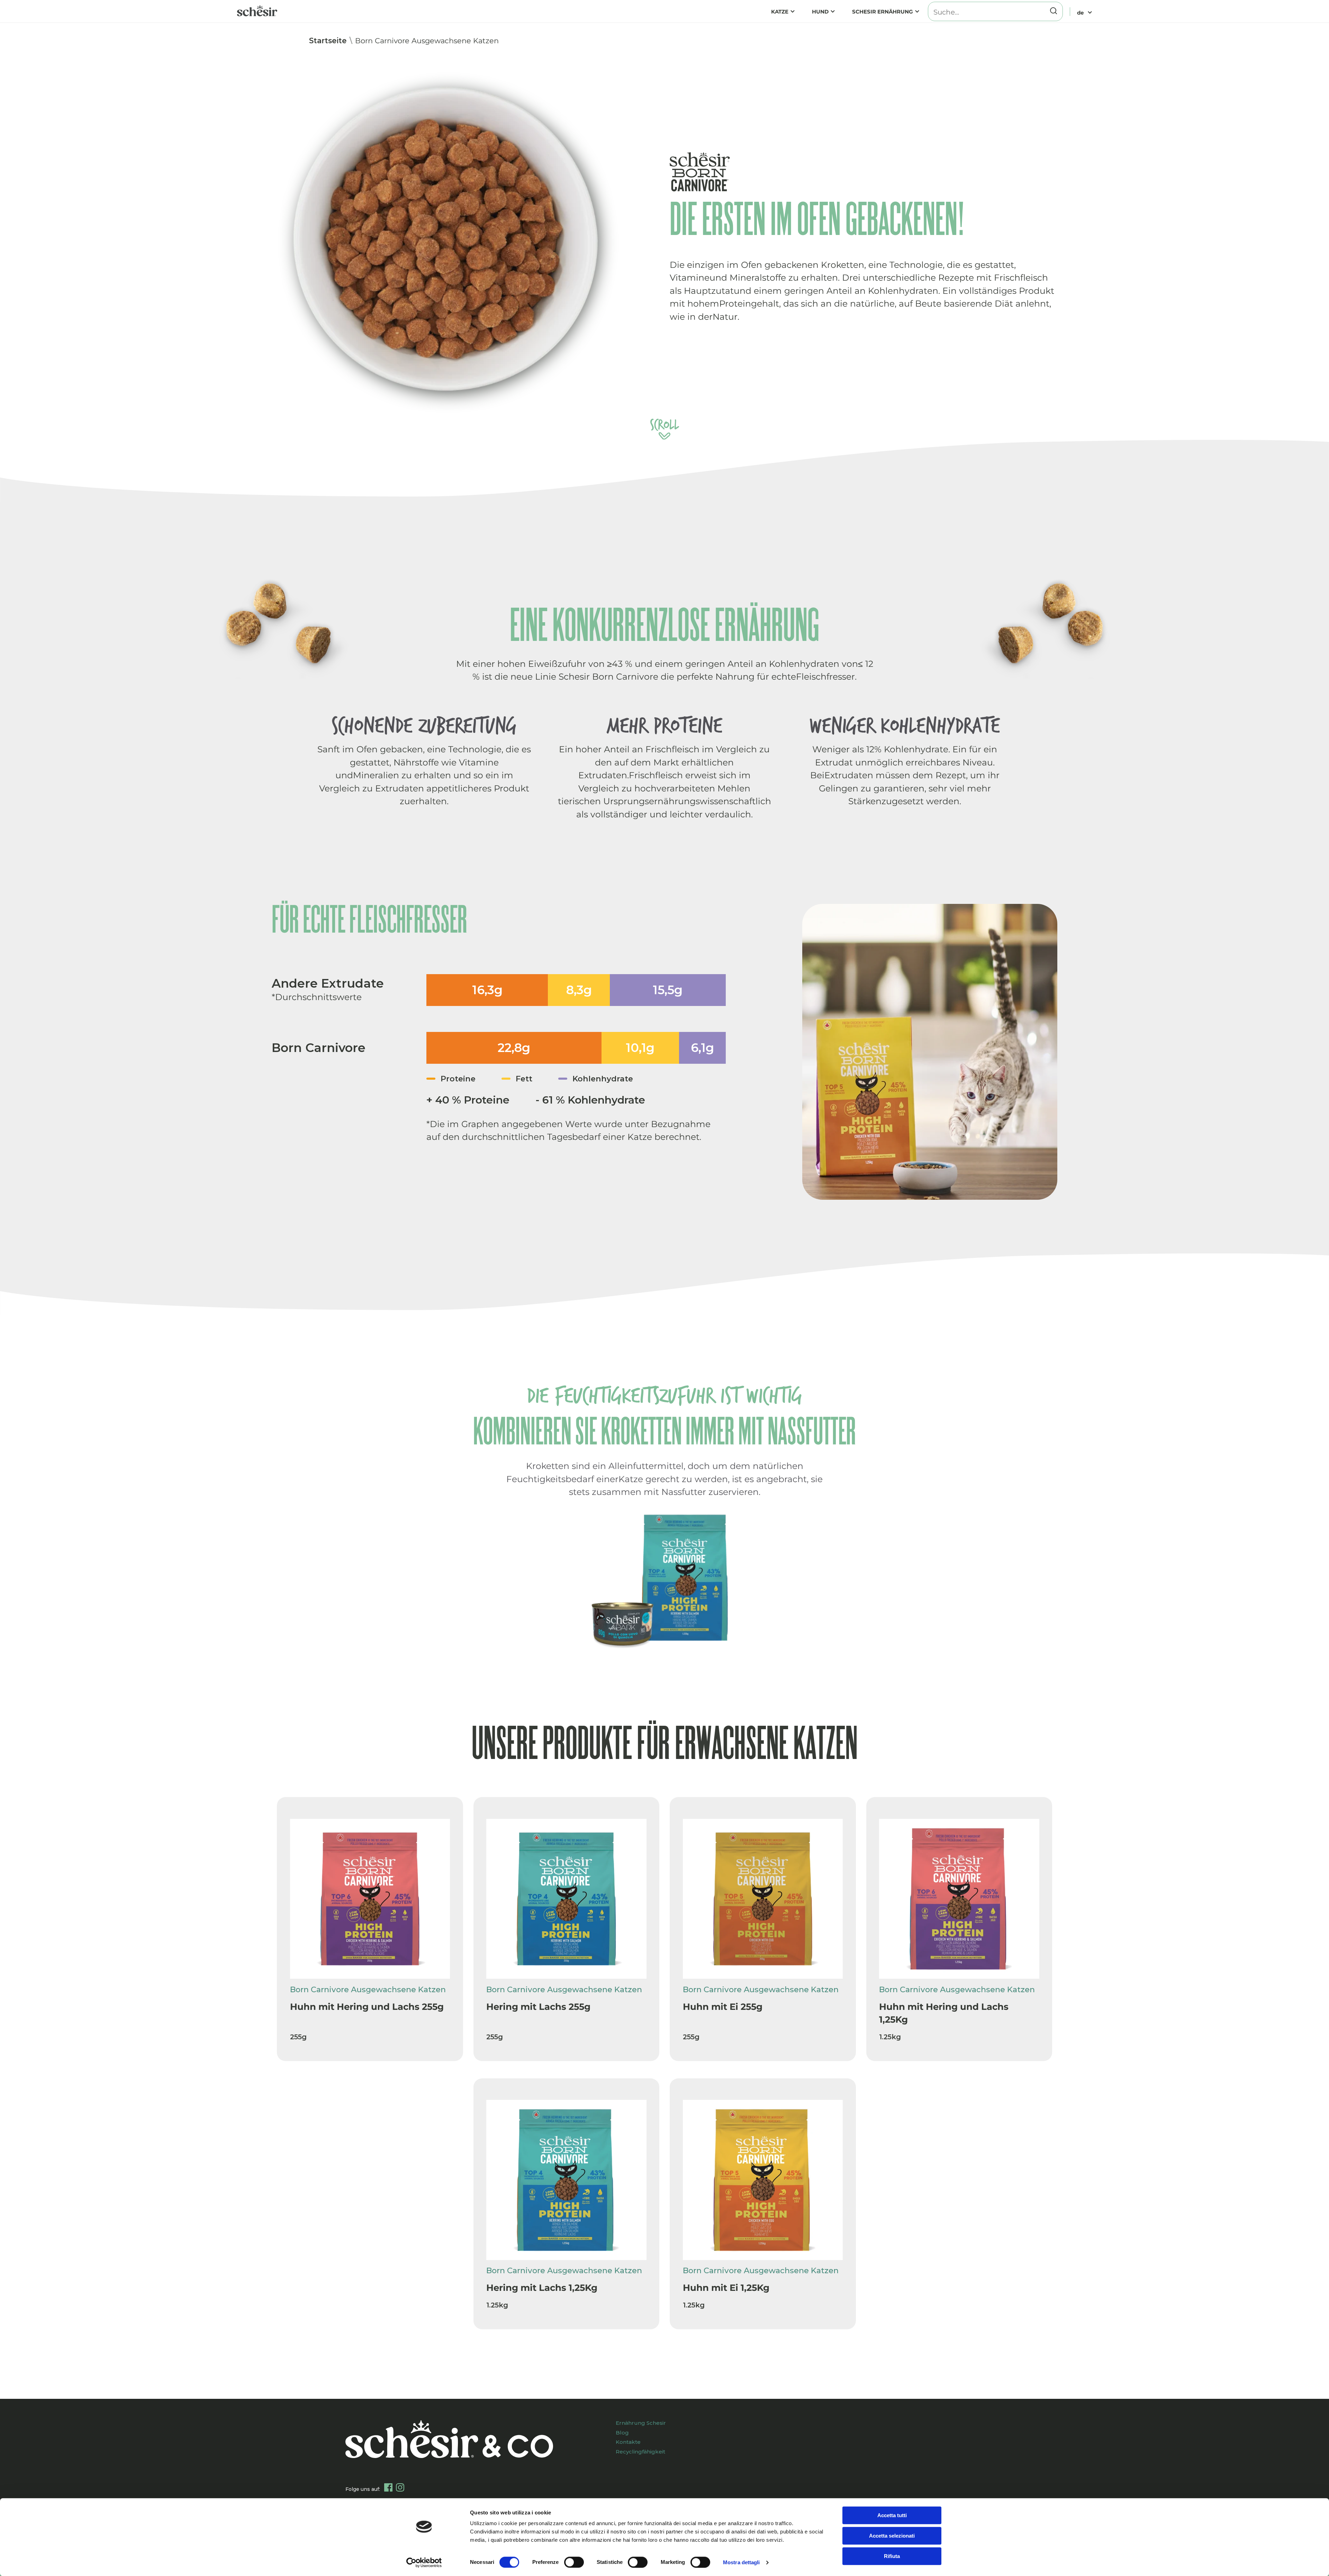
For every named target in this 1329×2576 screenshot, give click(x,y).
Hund (820, 12)
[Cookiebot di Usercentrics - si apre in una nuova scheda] (424, 2563)
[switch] (574, 2562)
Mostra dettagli (742, 2562)
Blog (622, 2433)
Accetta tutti (892, 2515)
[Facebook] (388, 2487)
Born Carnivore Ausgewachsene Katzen (427, 41)
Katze (780, 12)
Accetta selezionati (892, 2536)
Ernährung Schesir (641, 2423)
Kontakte (628, 2442)
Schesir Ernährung (883, 12)
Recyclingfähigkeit (640, 2452)
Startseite (328, 41)
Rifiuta (892, 2556)
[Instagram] (400, 2487)
